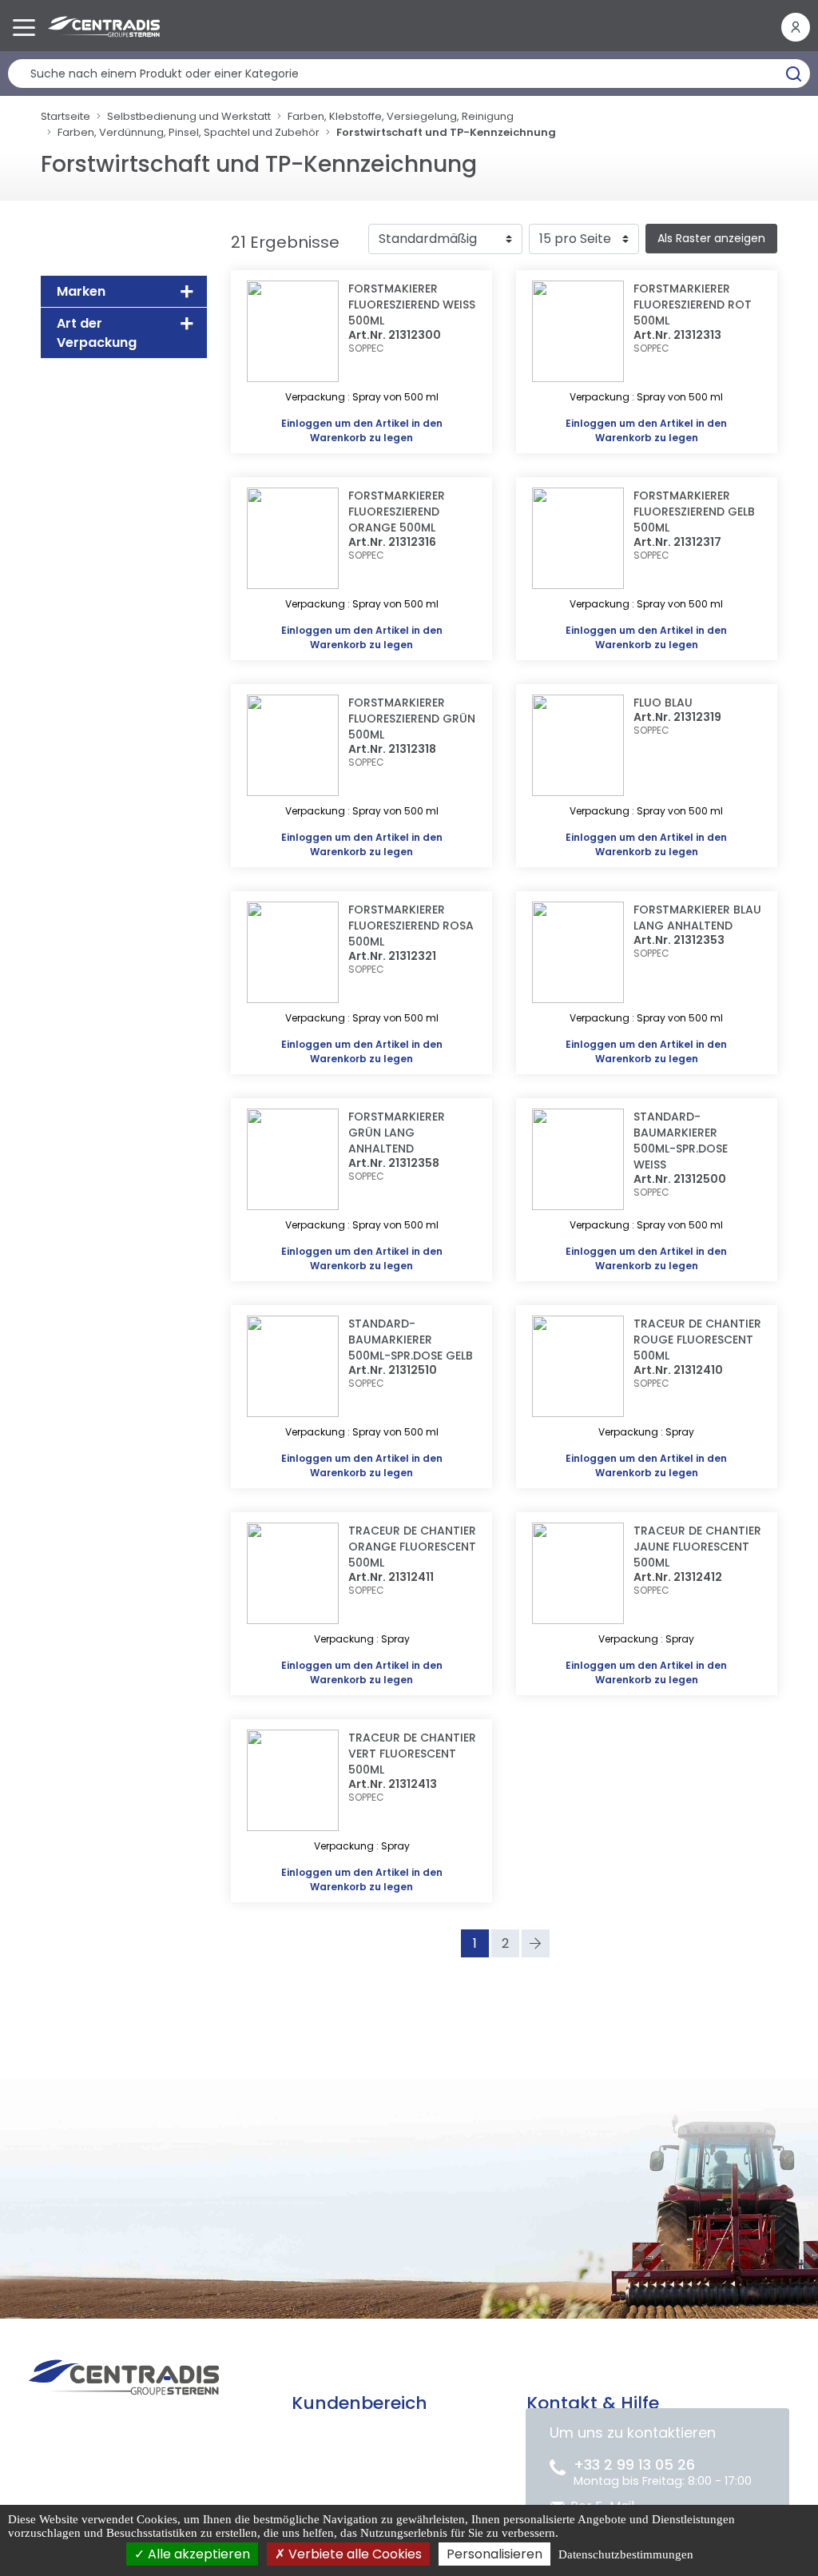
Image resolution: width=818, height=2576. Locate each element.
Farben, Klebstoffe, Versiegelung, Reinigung (401, 116)
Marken (81, 291)
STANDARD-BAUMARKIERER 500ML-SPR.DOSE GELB (411, 1340)
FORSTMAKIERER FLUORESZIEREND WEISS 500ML (412, 305)
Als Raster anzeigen (711, 238)
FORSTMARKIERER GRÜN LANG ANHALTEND (397, 1133)
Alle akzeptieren (197, 2554)
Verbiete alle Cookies (353, 2554)
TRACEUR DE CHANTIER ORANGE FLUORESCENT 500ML (412, 1547)
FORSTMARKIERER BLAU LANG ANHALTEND (697, 918)
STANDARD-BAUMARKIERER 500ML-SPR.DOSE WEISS (681, 1141)
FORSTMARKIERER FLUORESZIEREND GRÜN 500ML (412, 719)
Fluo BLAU (663, 703)
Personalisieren (494, 2554)
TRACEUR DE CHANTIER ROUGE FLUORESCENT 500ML (697, 1340)
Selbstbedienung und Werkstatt (189, 116)
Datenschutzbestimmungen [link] (626, 2554)
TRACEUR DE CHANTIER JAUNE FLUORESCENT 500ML (697, 1547)
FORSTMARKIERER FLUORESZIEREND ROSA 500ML (411, 926)
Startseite (66, 116)
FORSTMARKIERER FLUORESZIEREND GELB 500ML (694, 512)
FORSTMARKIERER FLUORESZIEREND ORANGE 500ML (397, 512)
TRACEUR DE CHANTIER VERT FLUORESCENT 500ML (412, 1754)
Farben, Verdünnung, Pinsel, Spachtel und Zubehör (189, 132)
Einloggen (307, 423)
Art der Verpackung (97, 333)
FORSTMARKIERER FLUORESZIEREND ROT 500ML (693, 305)
